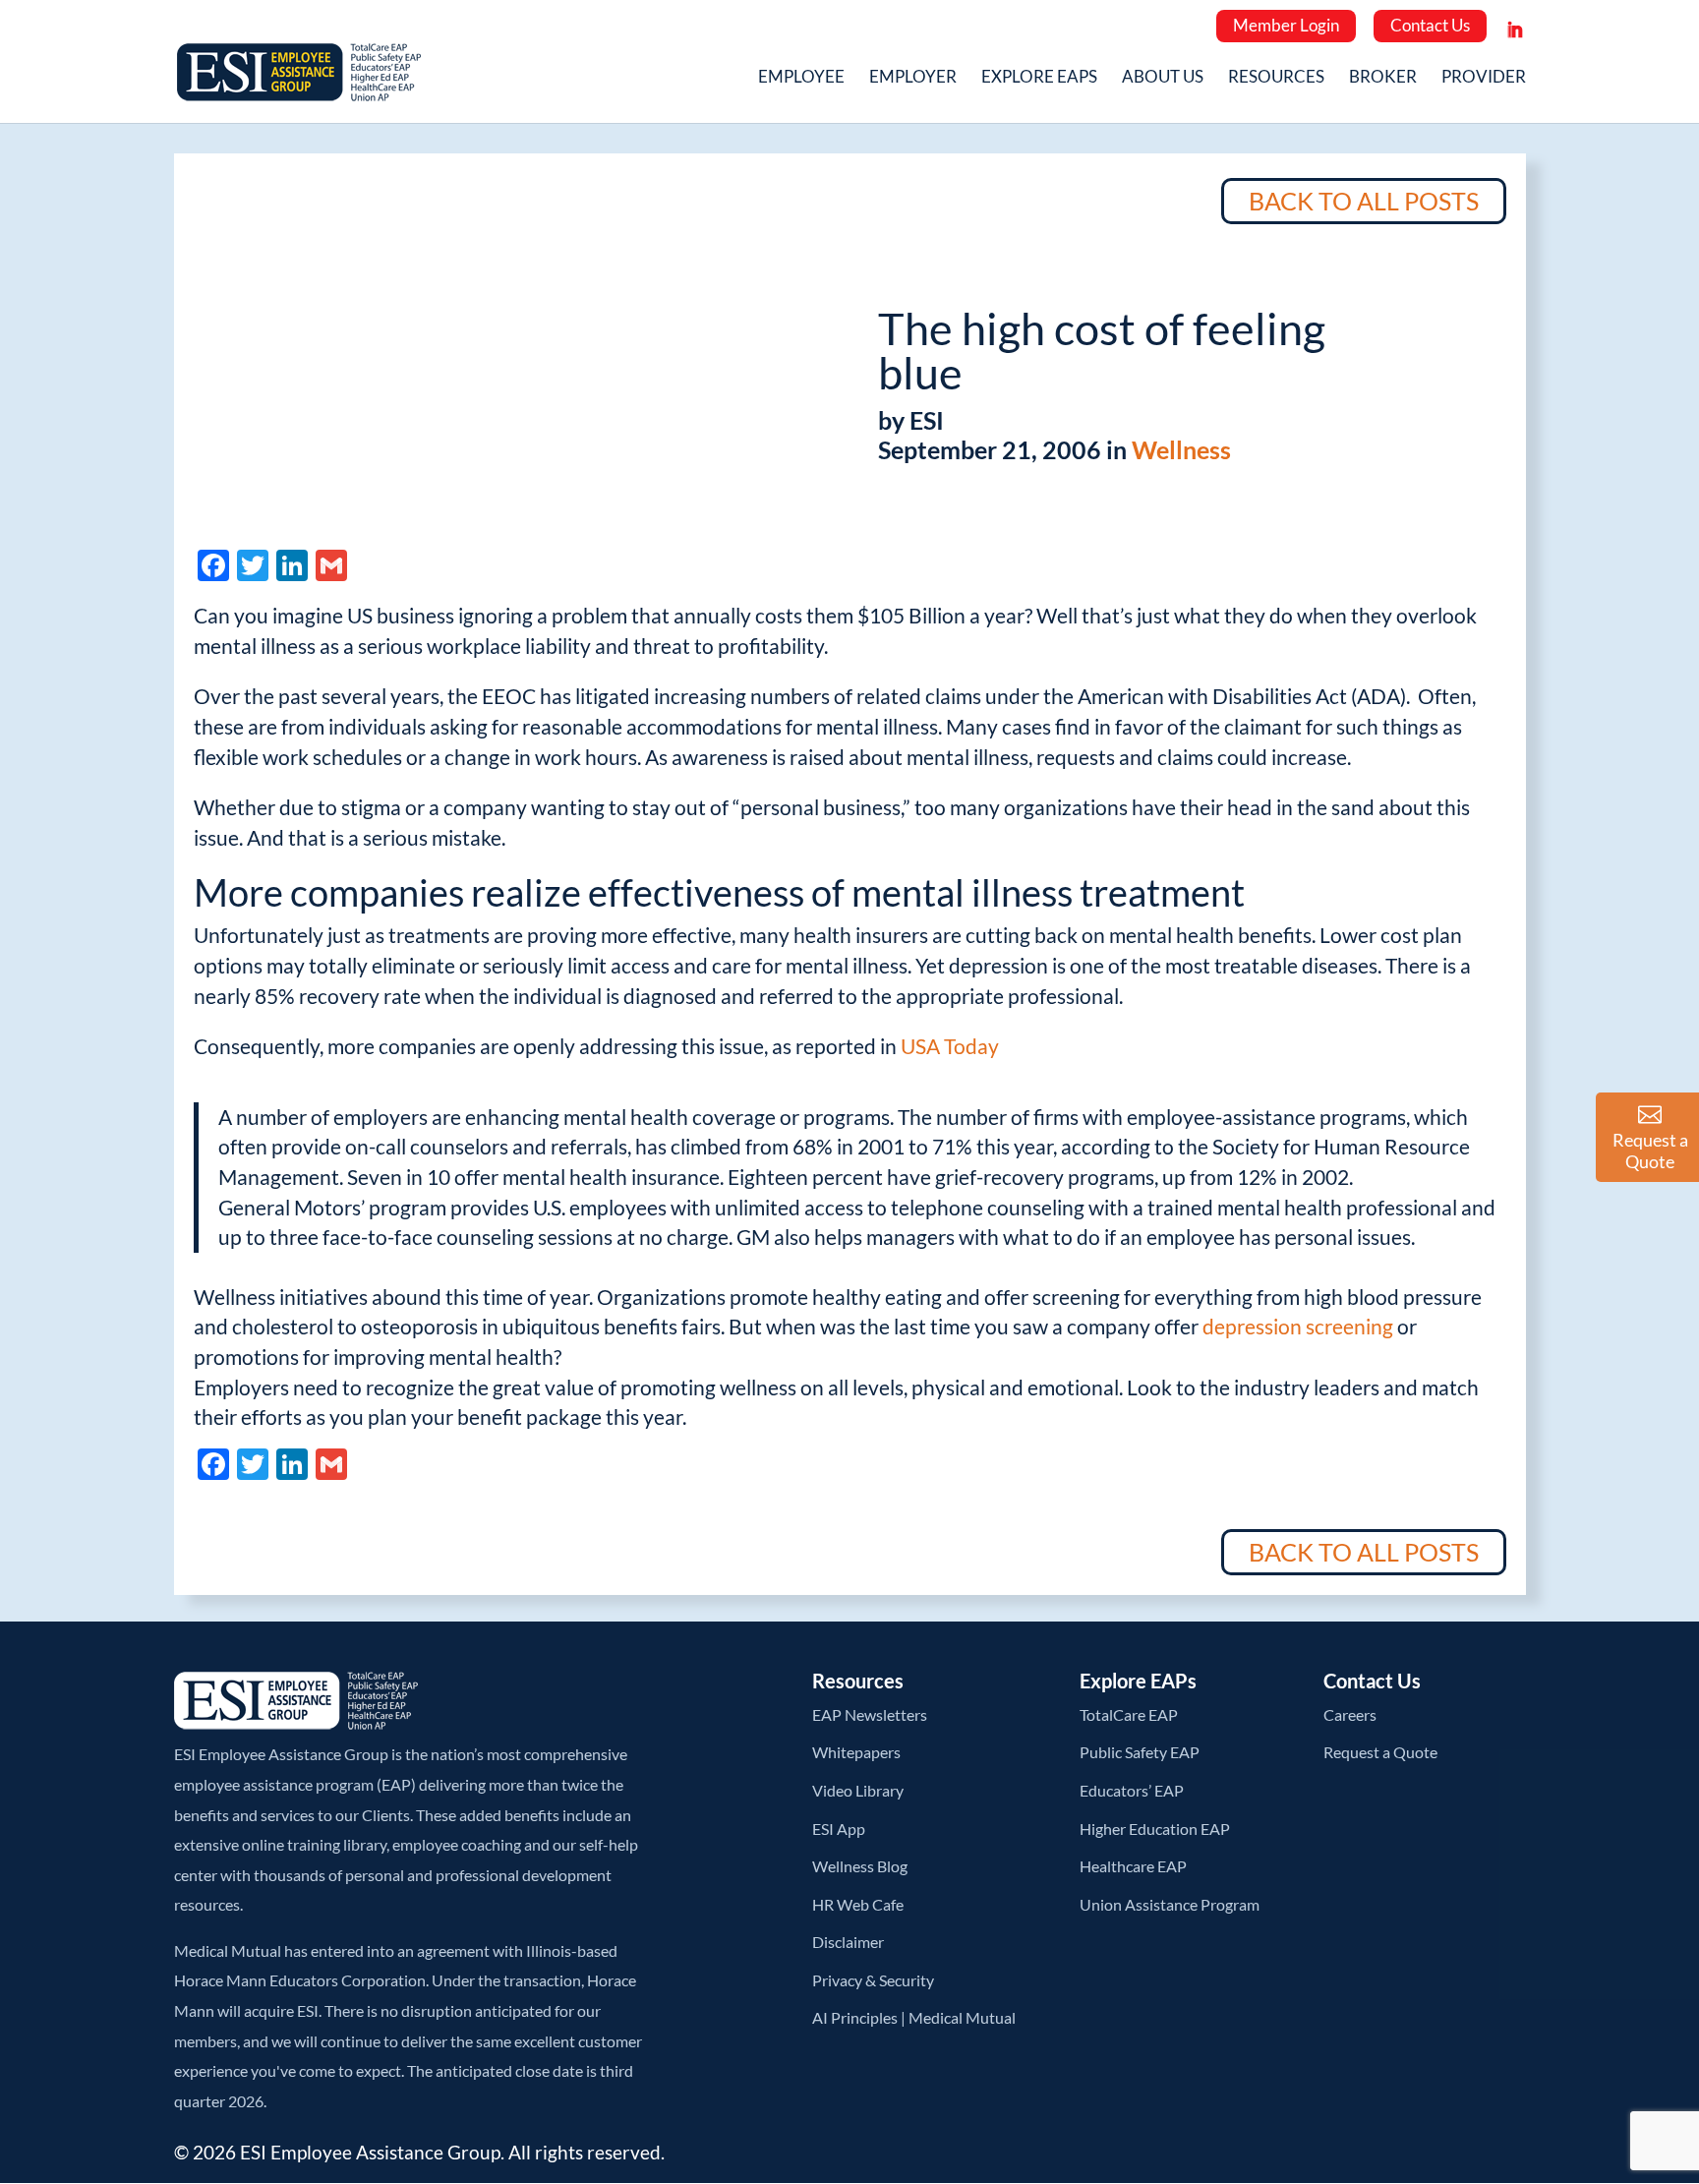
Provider (1484, 78)
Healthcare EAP (1133, 1866)
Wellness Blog (860, 1866)
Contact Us (1430, 25)
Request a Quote (1380, 1752)
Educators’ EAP (1132, 1790)
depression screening (1300, 1326)
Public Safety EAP (1140, 1752)
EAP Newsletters (870, 1714)
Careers (1350, 1714)
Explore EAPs (1039, 78)
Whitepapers (856, 1752)
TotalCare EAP (1129, 1714)
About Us (1163, 78)
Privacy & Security (873, 1980)
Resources (1276, 78)
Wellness (1181, 449)
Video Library (858, 1790)
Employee (801, 78)
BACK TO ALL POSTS (1364, 201)
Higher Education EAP (1155, 1829)
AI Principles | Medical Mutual (914, 2017)
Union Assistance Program (1170, 1904)
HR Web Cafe (858, 1904)
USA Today (950, 1046)
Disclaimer (848, 1942)
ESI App (839, 1829)
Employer (913, 78)
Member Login (1286, 25)
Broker (1383, 78)
